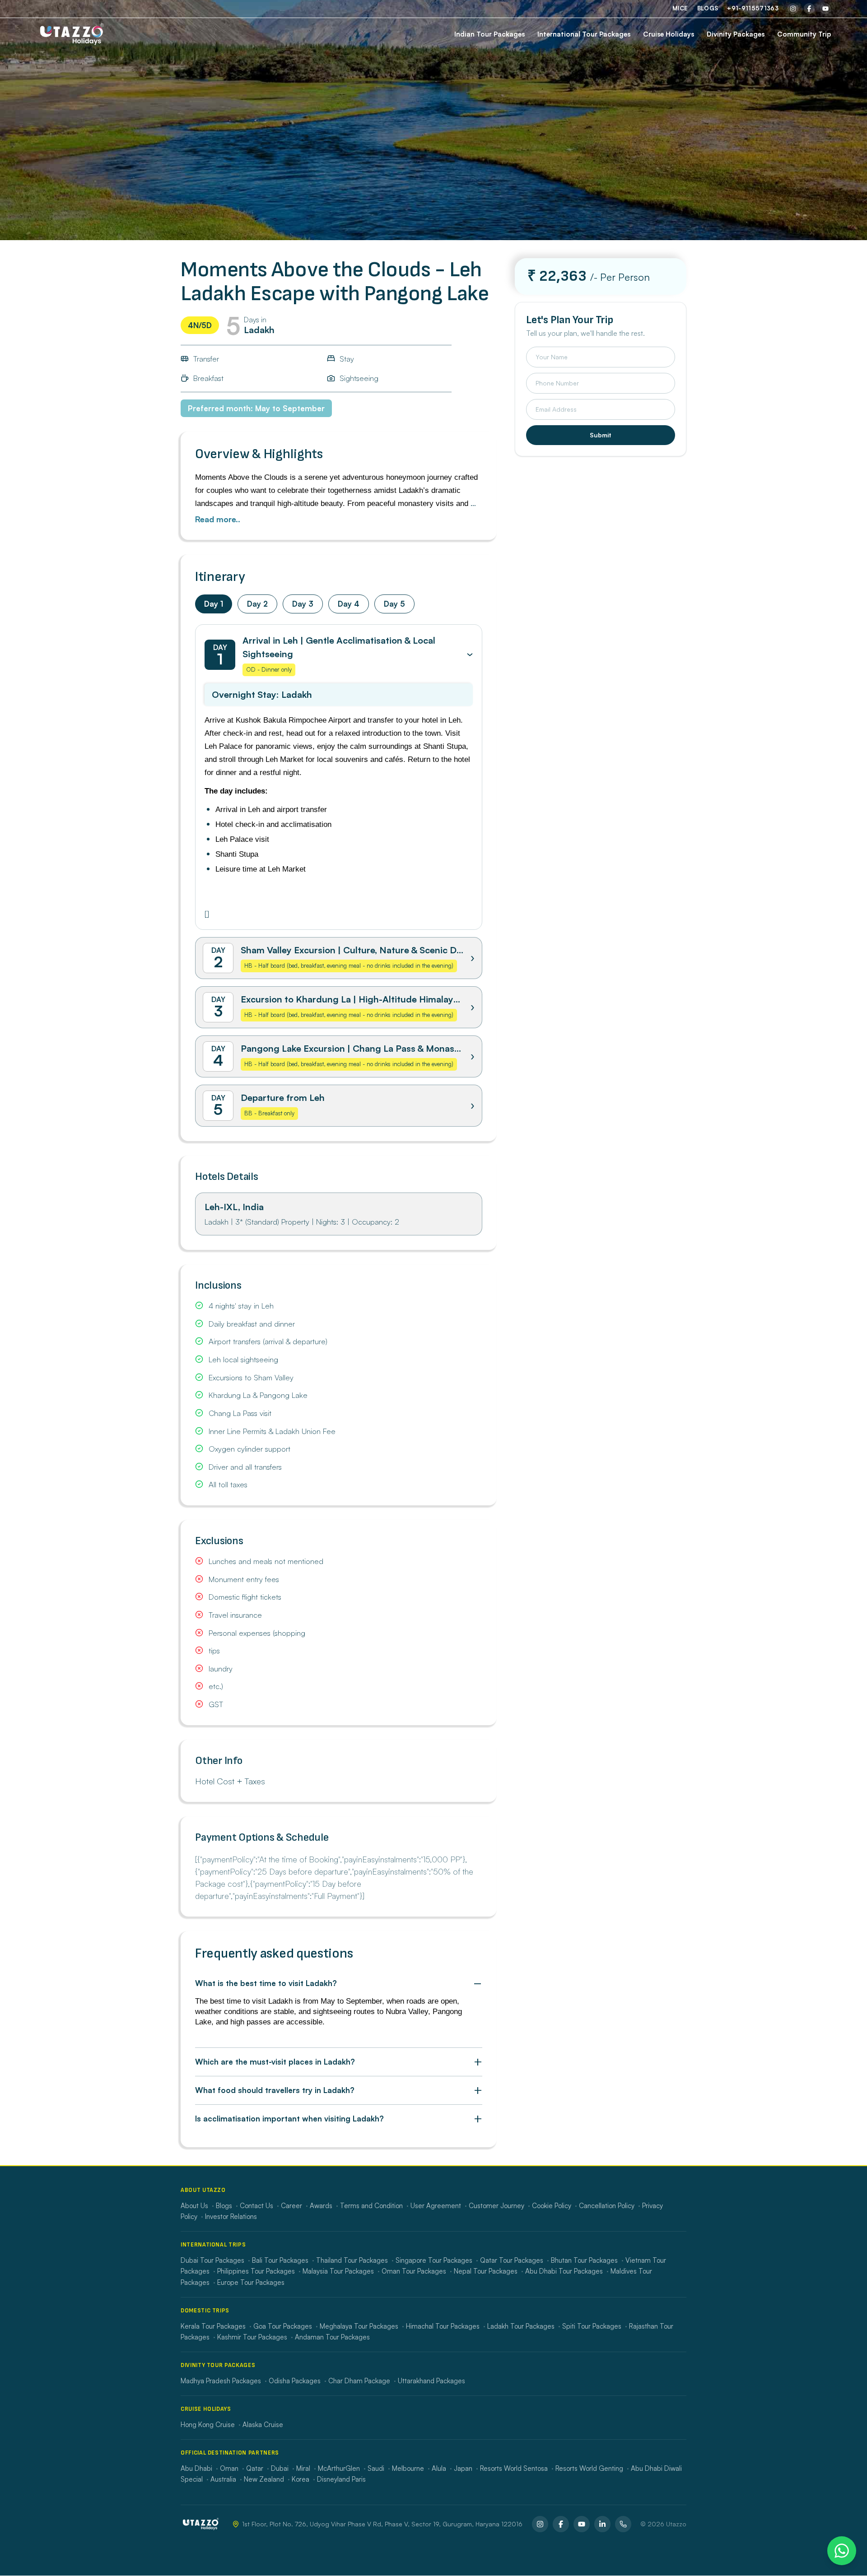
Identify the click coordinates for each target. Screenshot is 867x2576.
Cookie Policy (552, 2206)
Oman (229, 2468)
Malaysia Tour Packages (338, 2271)
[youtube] (825, 9)
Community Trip (804, 34)
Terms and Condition (371, 2206)
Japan (463, 2468)
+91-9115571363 (753, 8)
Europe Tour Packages (251, 2282)
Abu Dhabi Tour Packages (564, 2271)
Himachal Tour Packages (443, 2326)
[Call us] (623, 2524)
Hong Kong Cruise (208, 2425)
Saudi (376, 2468)
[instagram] (793, 9)
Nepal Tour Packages (486, 2271)
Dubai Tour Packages (212, 2260)
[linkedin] (602, 2524)
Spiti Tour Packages (592, 2326)
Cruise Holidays (669, 34)
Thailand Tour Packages (352, 2260)
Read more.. (218, 519)
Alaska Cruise (263, 2425)
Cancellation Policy (607, 2206)
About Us (194, 2206)
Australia (223, 2479)
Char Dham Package (359, 2381)
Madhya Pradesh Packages (221, 2381)
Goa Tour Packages (283, 2326)
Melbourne (408, 2468)
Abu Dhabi (196, 2468)
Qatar (255, 2468)
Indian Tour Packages (489, 34)
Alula (439, 2468)
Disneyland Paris (341, 2479)
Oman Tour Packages (414, 2271)
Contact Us (256, 2206)
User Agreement (436, 2206)
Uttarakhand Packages (431, 2381)
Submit (601, 435)
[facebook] (809, 9)
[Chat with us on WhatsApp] (842, 2551)
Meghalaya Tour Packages (359, 2326)
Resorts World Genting (589, 2468)
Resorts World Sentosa (514, 2468)
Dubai (280, 2468)
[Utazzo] (72, 34)
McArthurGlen (339, 2468)
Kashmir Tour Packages (252, 2337)
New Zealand (264, 2479)
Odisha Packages (295, 2381)
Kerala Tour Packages (213, 2326)
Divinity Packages (736, 34)
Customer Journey (496, 2206)
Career (291, 2206)
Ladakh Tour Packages (521, 2326)
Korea (301, 2479)
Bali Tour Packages (280, 2260)
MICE (680, 8)
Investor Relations (231, 2216)
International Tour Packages (584, 34)
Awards (321, 2206)
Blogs (708, 8)
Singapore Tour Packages (434, 2260)
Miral (303, 2468)
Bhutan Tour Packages (584, 2260)
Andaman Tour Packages (332, 2337)
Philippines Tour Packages (256, 2271)
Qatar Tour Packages (512, 2260)
